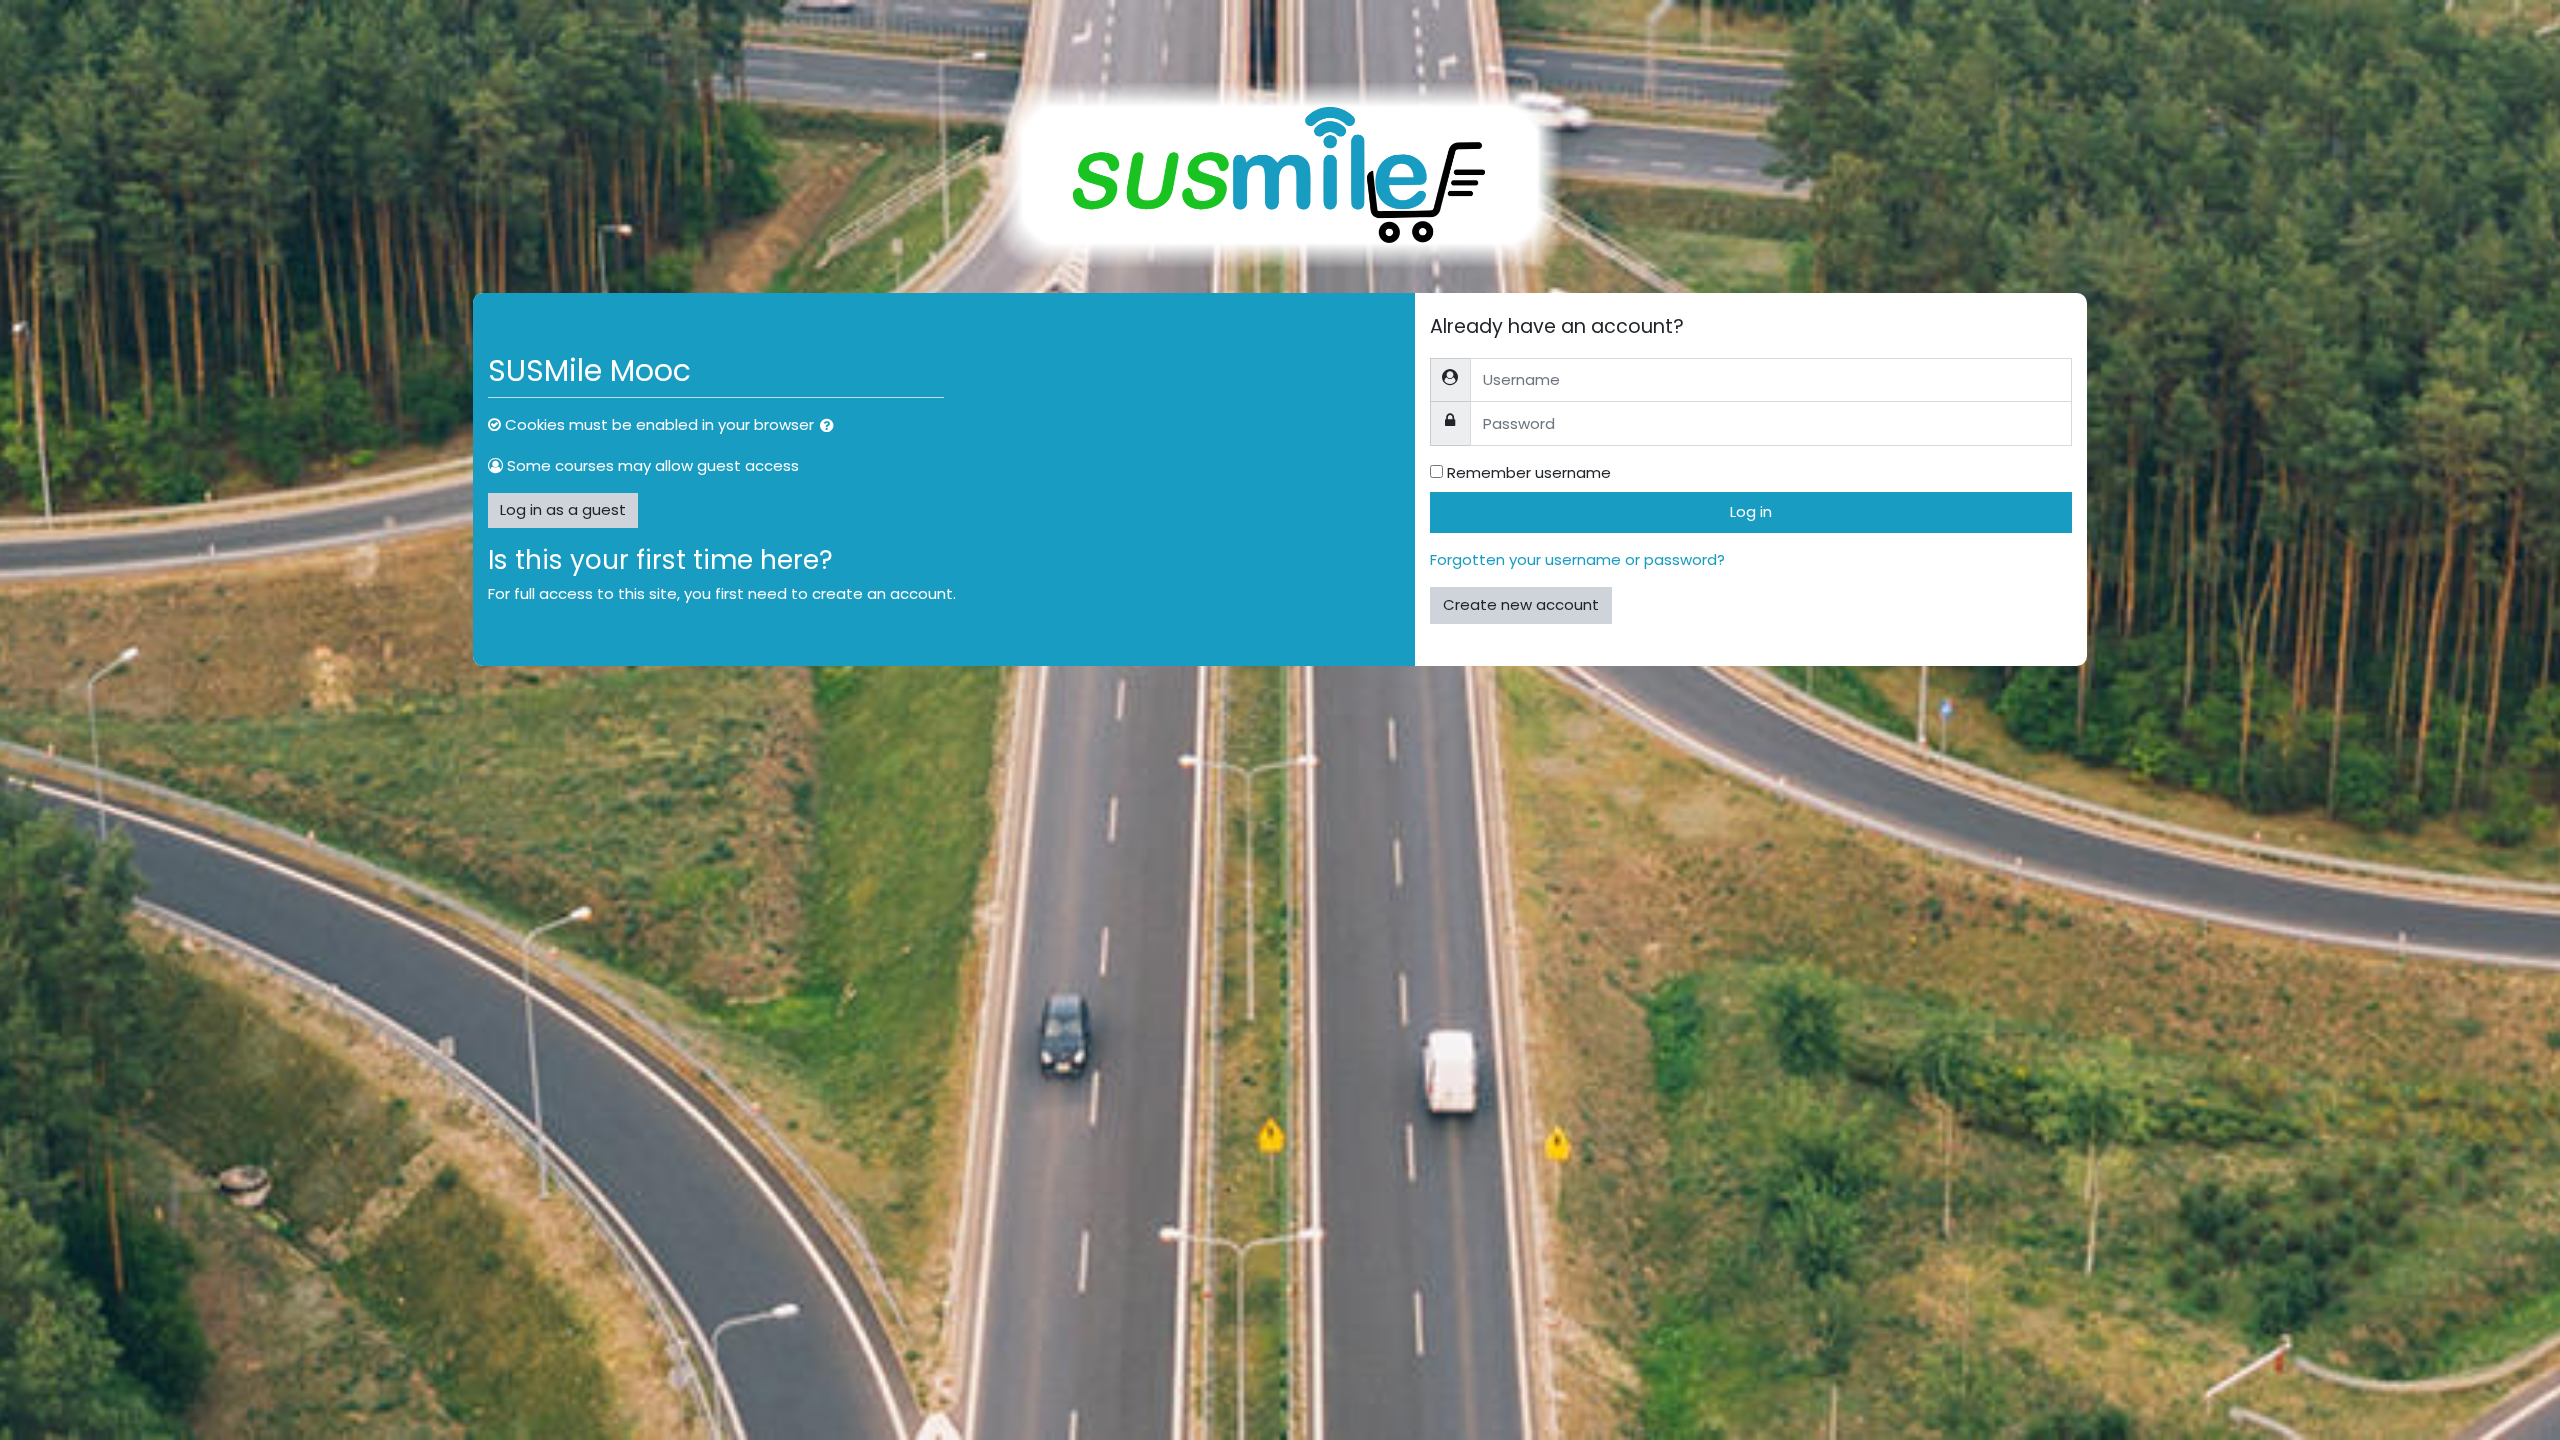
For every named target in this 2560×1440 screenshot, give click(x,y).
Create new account (1521, 604)
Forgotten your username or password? (1577, 559)
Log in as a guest (563, 509)
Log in (1751, 511)
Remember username (1529, 472)
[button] (831, 426)
